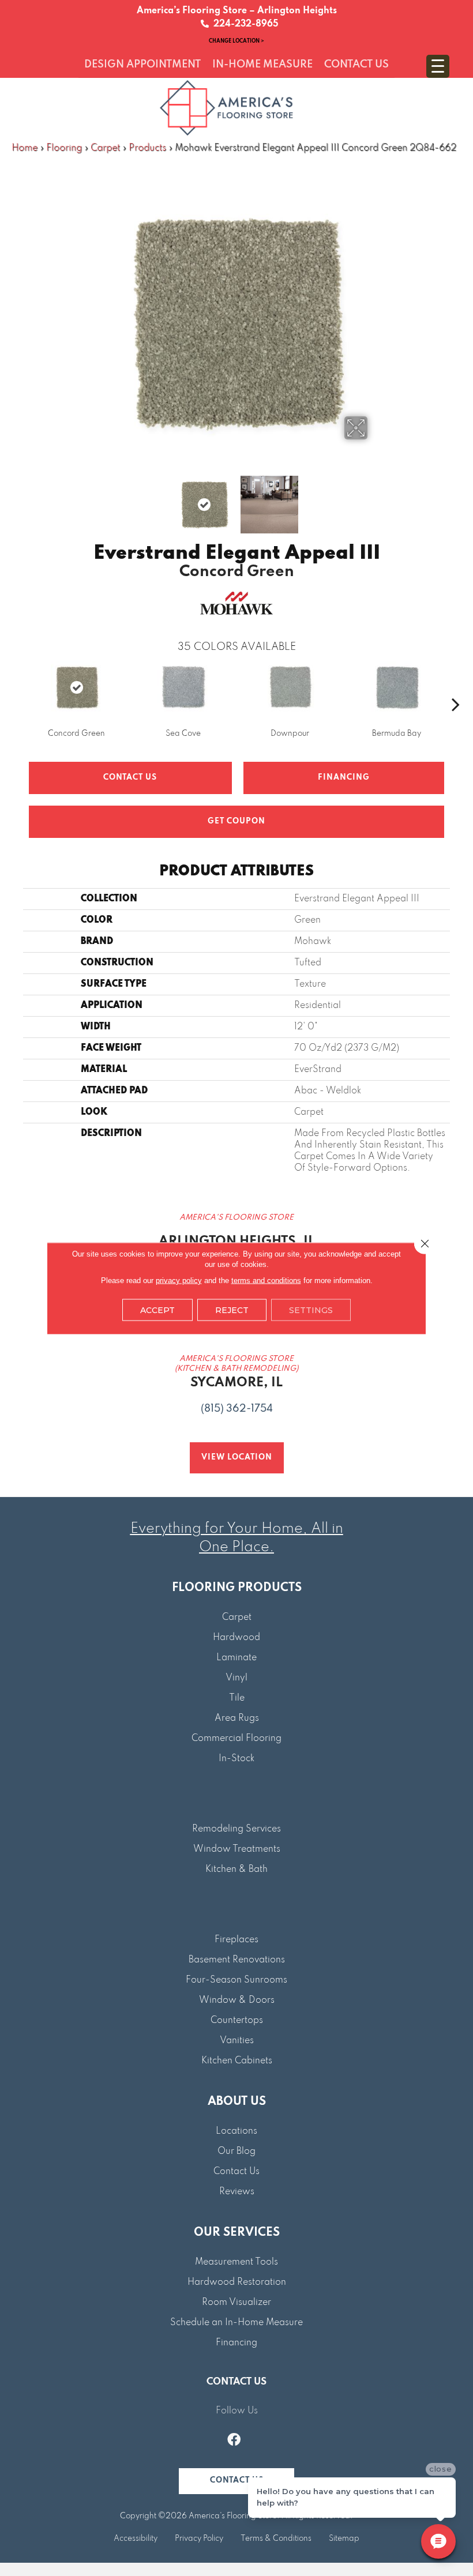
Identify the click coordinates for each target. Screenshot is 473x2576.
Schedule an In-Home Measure (236, 2323)
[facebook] (234, 2441)
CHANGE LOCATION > (236, 41)
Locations (236, 2131)
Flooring (64, 148)
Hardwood (236, 1638)
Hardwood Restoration (237, 2282)
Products (147, 148)
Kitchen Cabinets (237, 2061)
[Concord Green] (76, 687)
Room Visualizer (236, 2303)
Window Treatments (237, 1849)
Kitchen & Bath (236, 1870)
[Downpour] (290, 687)
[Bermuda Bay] (397, 687)
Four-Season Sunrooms (236, 1980)
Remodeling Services (236, 1829)
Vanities (237, 2041)
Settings (311, 1310)
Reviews (237, 2192)
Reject (232, 1310)
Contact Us (130, 778)
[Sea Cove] (183, 687)
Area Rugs (237, 1718)
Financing (236, 2343)
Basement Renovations (237, 1960)
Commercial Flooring (236, 1739)
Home (25, 148)
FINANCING (344, 778)
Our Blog (236, 2152)
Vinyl (236, 1678)
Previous (98, 499)
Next (375, 499)
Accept (157, 1310)
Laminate (236, 1658)
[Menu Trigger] (438, 66)
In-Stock (236, 1759)
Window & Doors (237, 2000)
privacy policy (179, 1280)
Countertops (237, 2021)
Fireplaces (236, 1940)
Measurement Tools (236, 2262)
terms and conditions (266, 1280)
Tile (237, 1698)
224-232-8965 (244, 24)
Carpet (105, 148)
